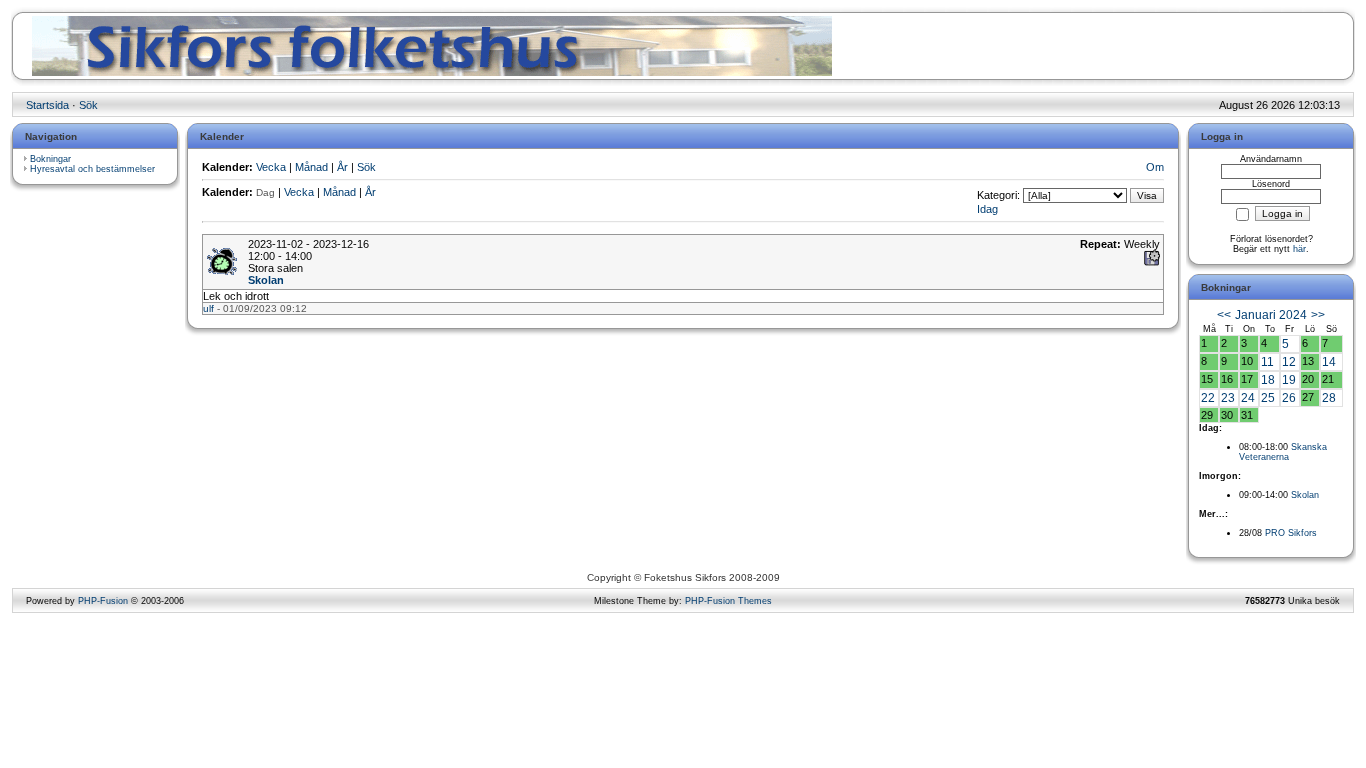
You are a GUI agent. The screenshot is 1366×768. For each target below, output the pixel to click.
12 (1289, 362)
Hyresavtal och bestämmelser (92, 169)
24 (1248, 398)
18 (1268, 380)
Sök (88, 105)
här (1299, 249)
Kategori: (998, 195)
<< (1224, 315)
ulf (208, 308)
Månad (311, 167)
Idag (987, 209)
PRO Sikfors (1291, 533)
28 (1329, 398)
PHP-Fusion (103, 601)
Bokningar (50, 159)
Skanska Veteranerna (1283, 452)
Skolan (266, 280)
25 (1268, 398)
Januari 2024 (1271, 315)
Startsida (47, 105)
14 (1329, 362)
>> (1318, 315)
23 (1228, 398)
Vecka (271, 167)
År (342, 167)
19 (1289, 380)
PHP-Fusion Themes (728, 601)
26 (1289, 398)
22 (1208, 398)
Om (1155, 167)
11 (1267, 362)
